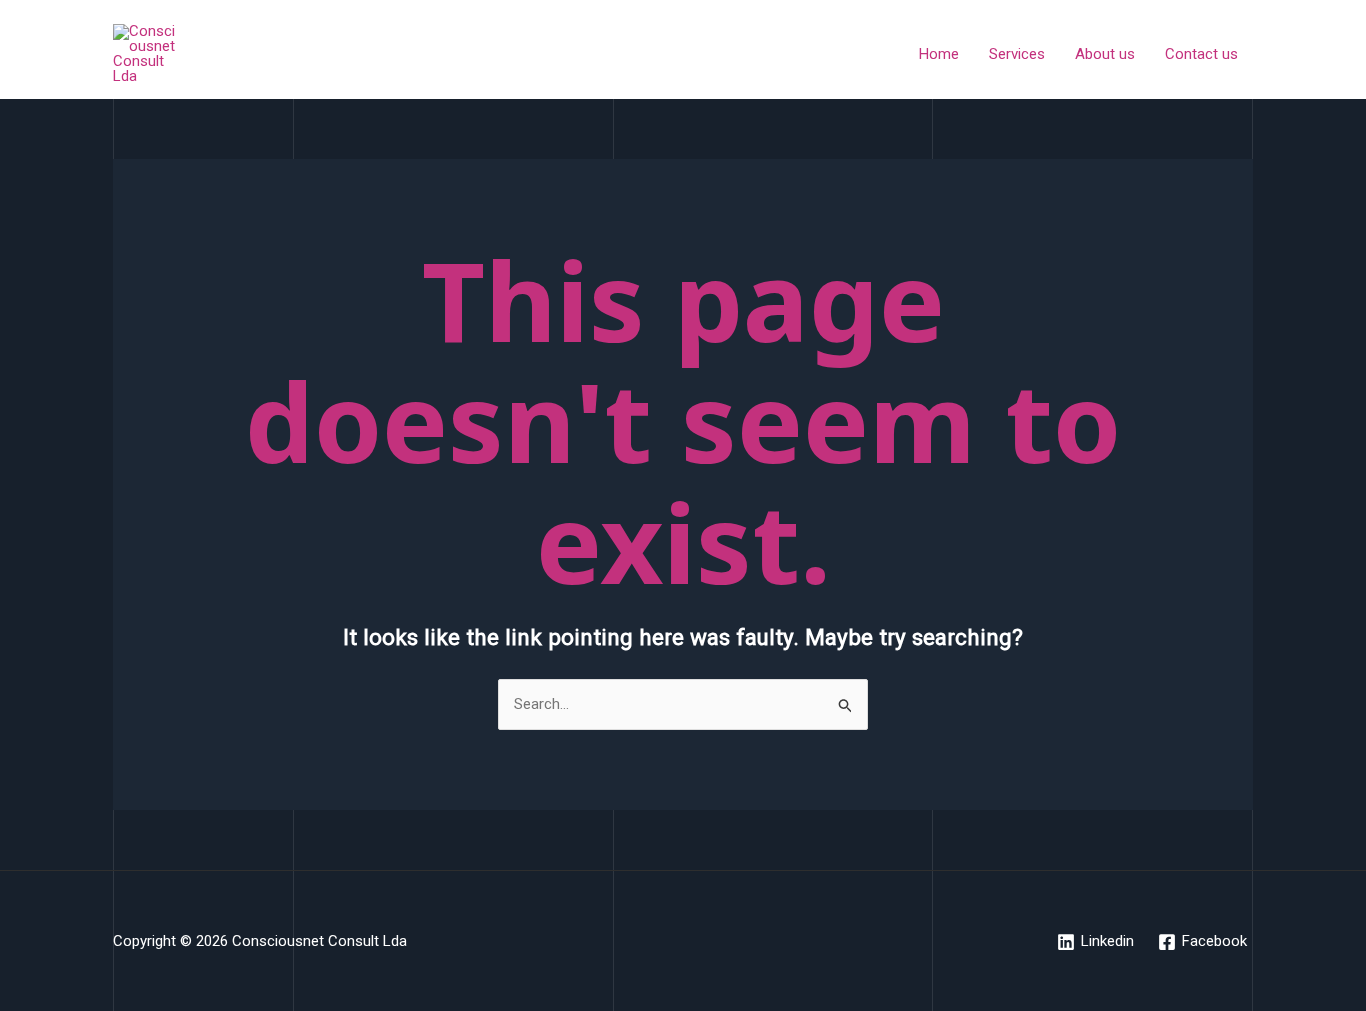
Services (1017, 54)
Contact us (1201, 54)
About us (1105, 54)
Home (939, 54)
